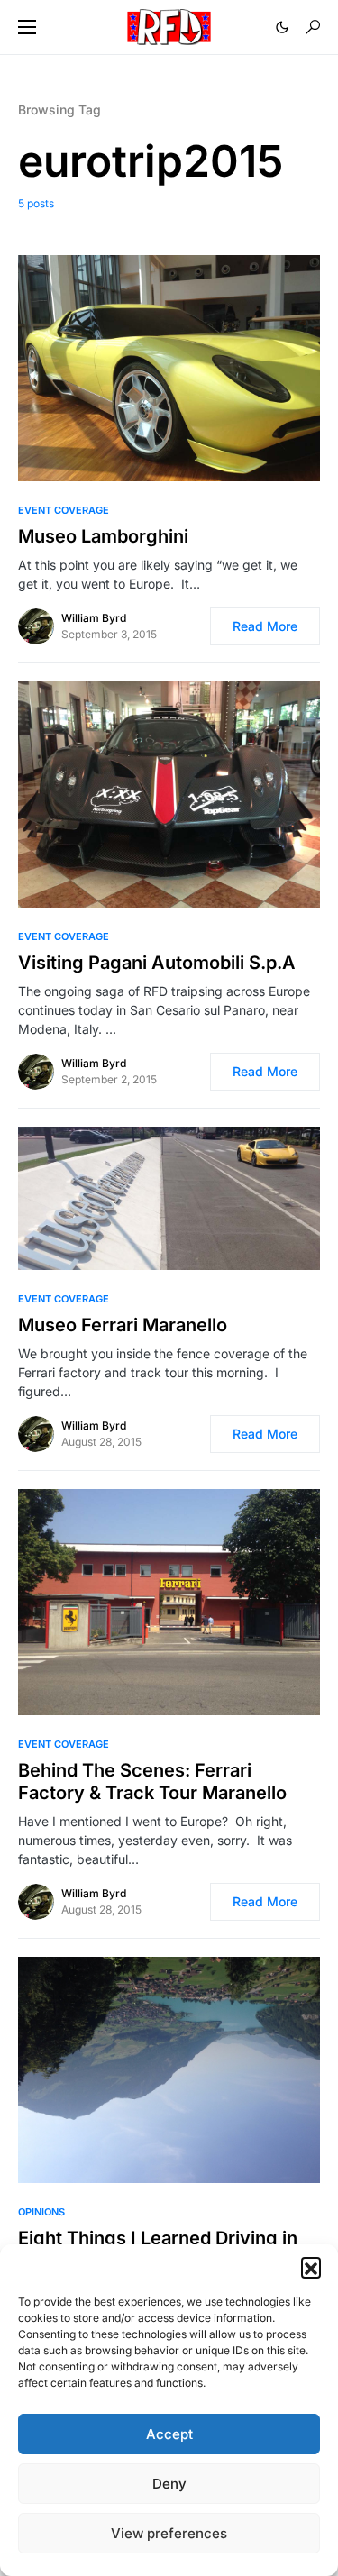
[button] (311, 2267)
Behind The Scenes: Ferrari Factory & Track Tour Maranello (152, 1781)
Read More (265, 626)
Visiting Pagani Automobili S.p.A (157, 963)
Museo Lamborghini (103, 536)
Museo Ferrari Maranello (123, 1325)
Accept (169, 2434)
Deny (169, 2484)
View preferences (169, 2533)
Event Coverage (64, 510)
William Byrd (94, 618)
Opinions (41, 2212)
